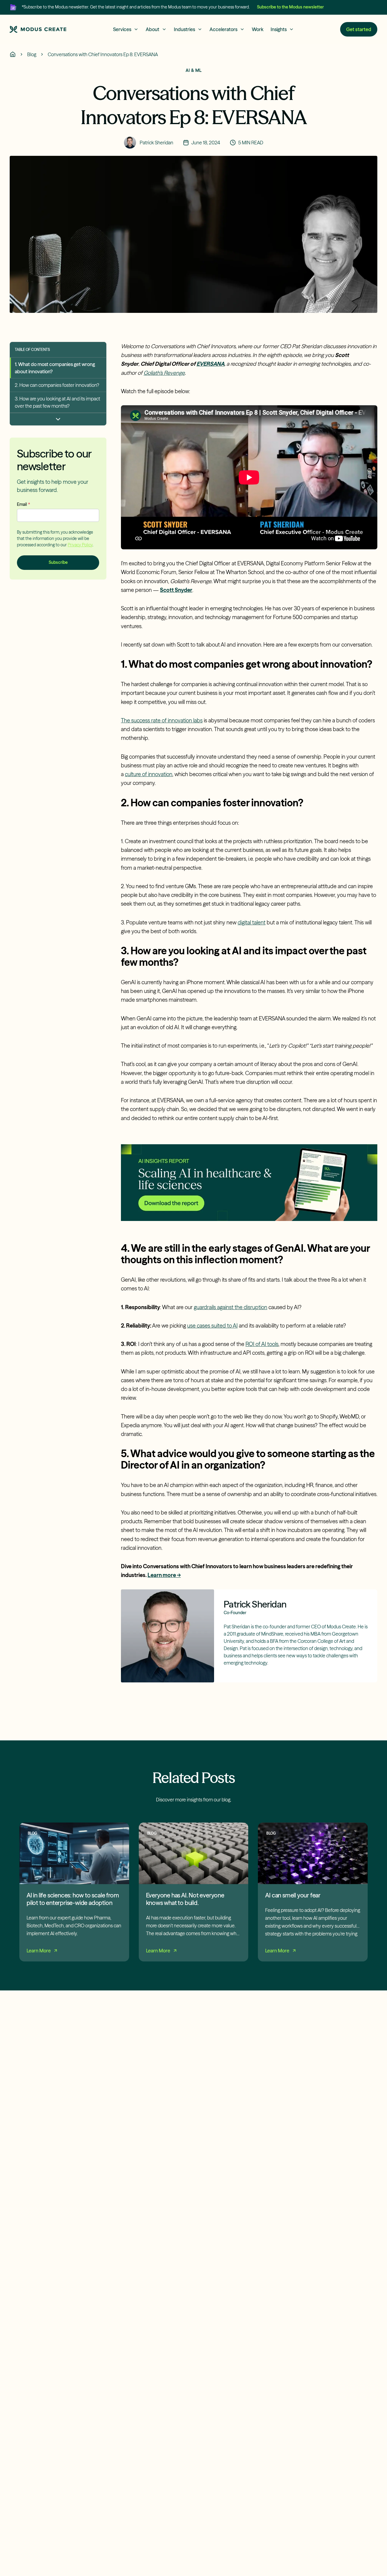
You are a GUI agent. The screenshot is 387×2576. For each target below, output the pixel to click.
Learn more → (164, 1575)
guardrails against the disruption (231, 1307)
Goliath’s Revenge (164, 373)
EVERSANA (210, 364)
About (153, 29)
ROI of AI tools (262, 1344)
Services (122, 29)
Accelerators (223, 29)
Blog (32, 54)
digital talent (252, 922)
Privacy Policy (80, 544)
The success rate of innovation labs (162, 720)
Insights (279, 29)
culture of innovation (149, 774)
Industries (184, 29)
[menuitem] (58, 368)
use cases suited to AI (212, 1326)
